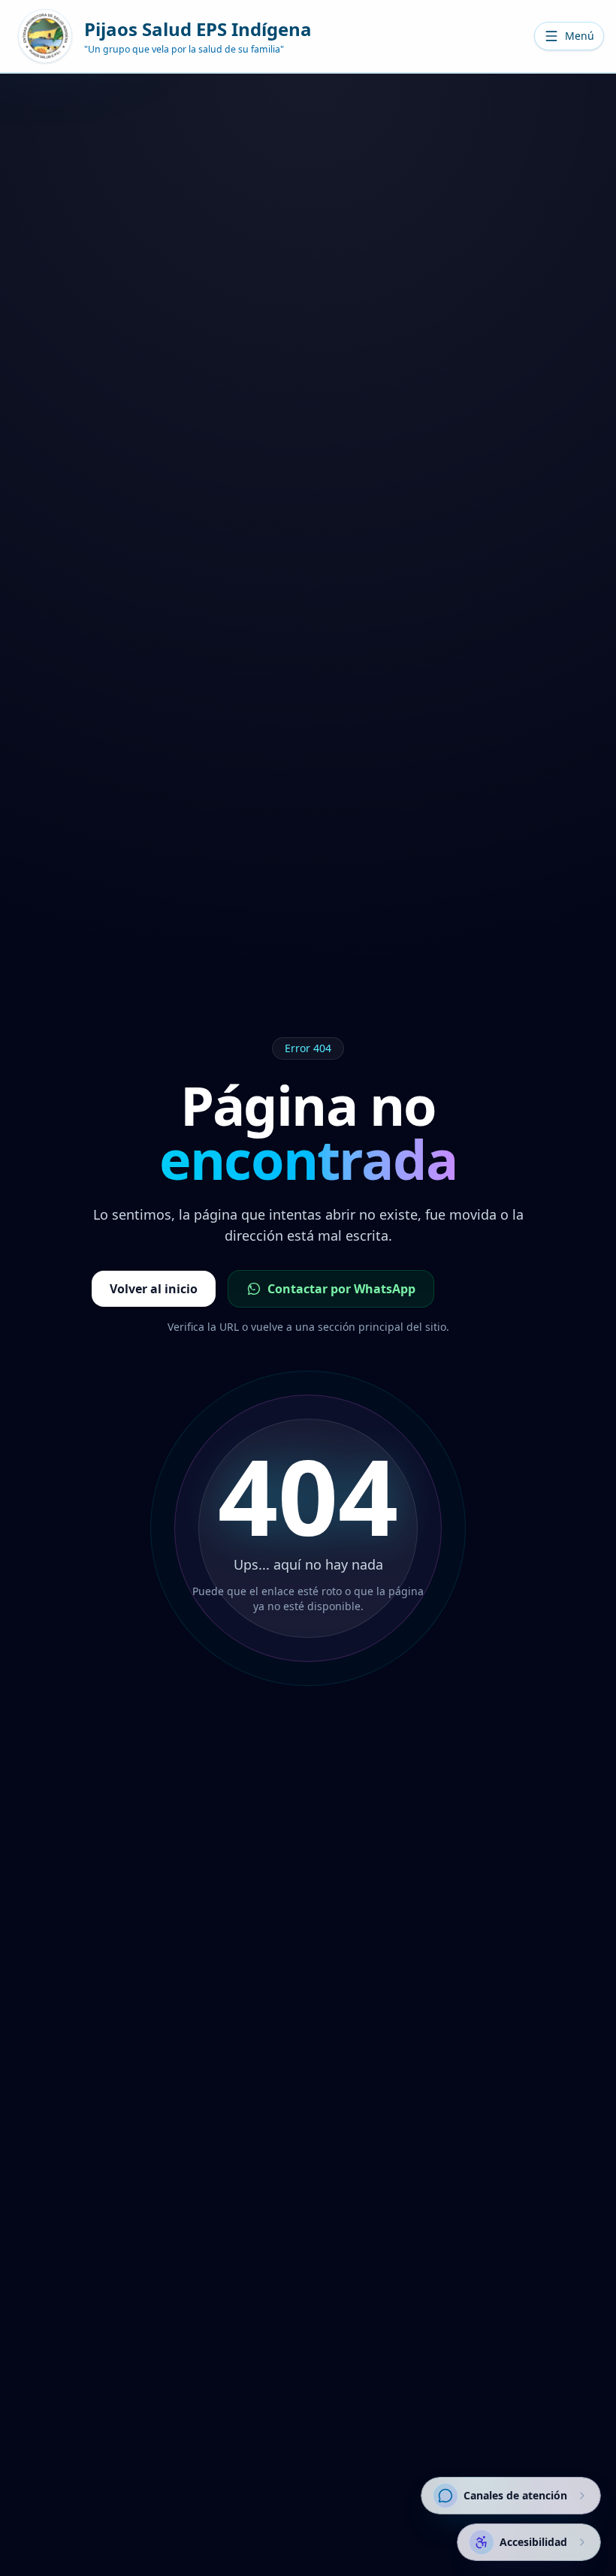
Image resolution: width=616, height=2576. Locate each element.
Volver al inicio (154, 1289)
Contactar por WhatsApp (341, 1289)
